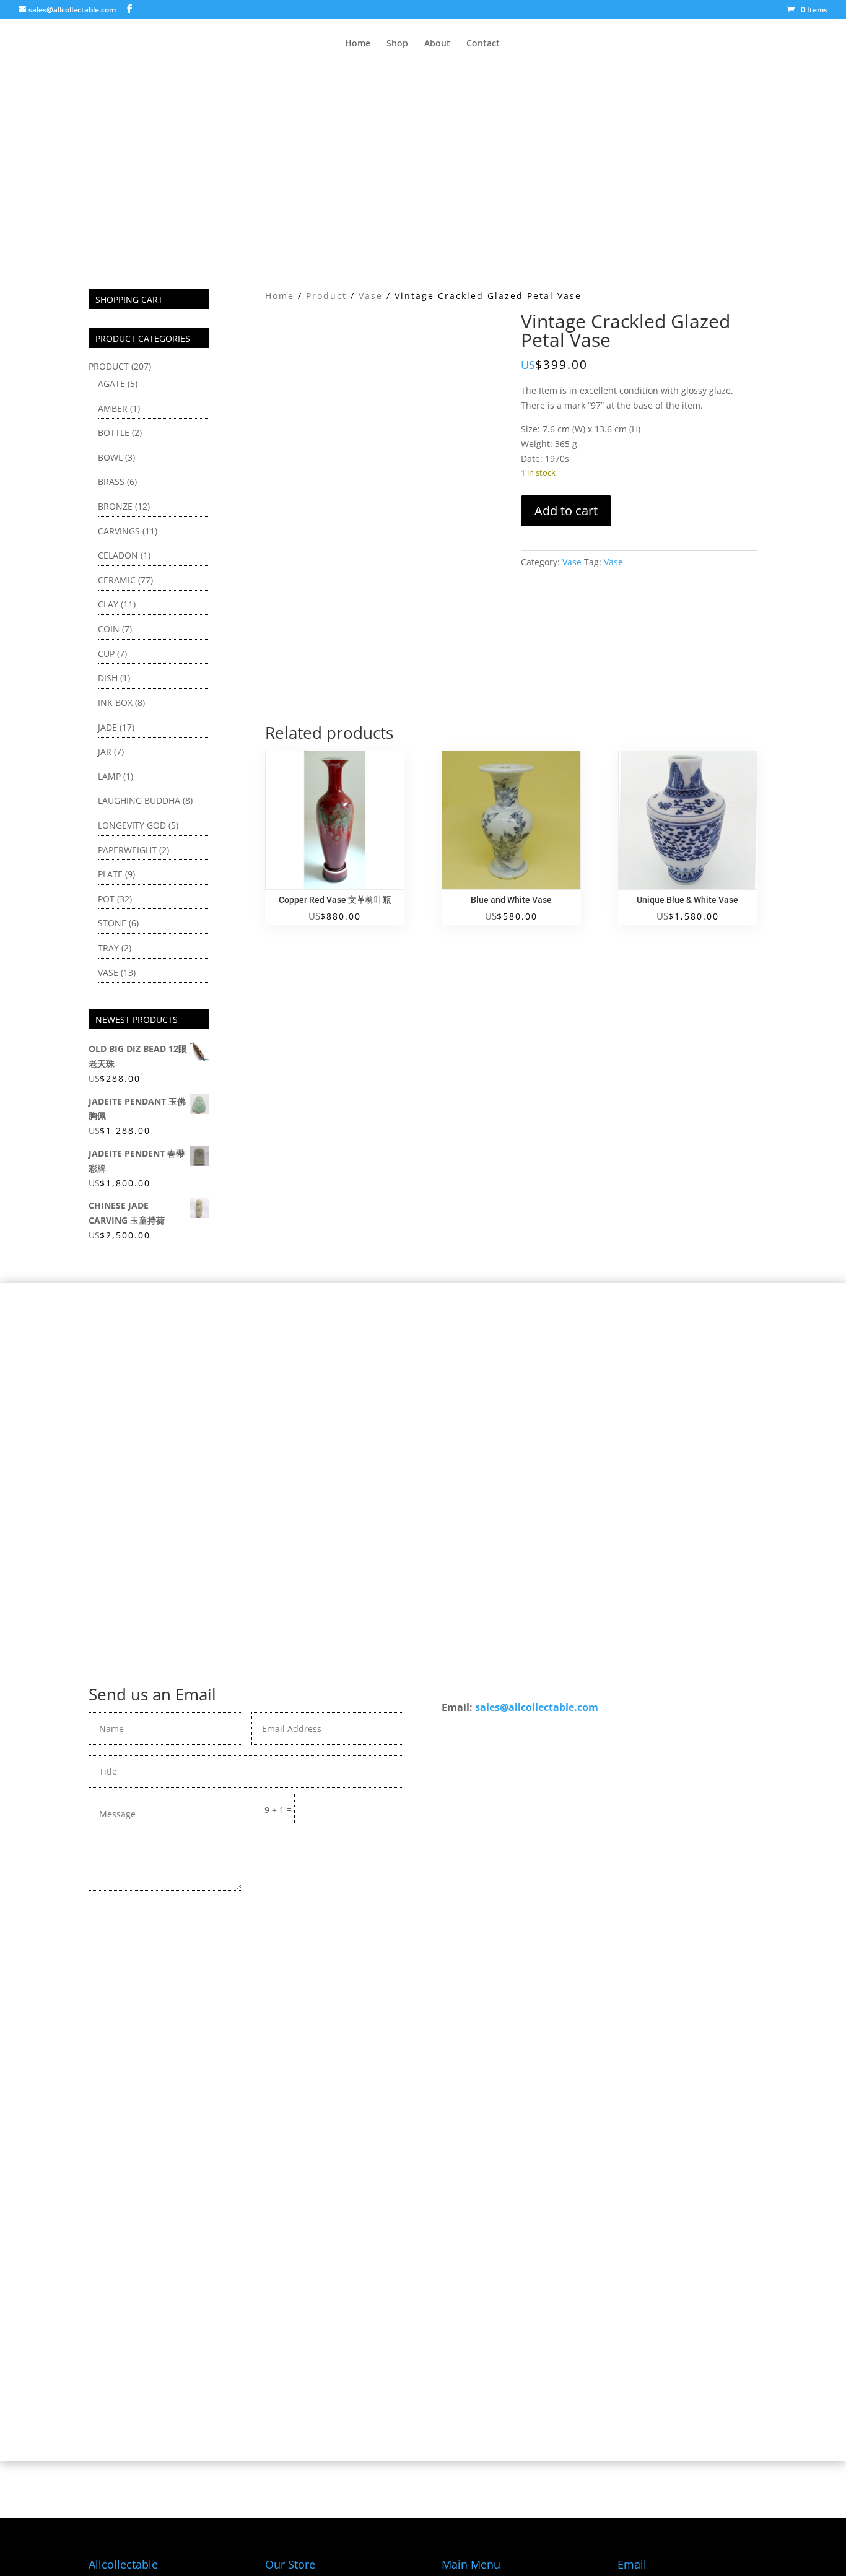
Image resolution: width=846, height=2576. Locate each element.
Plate (110, 874)
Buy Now (423, 2042)
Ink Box (115, 703)
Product (326, 296)
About (437, 44)
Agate (111, 384)
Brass (111, 481)
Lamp (109, 776)
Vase (371, 296)
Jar (105, 751)
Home (358, 44)
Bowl (110, 457)
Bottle (114, 433)
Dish (108, 678)
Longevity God (132, 825)
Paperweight (127, 850)
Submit (370, 1808)
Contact (483, 44)
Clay (108, 604)
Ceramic (117, 580)
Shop (397, 44)
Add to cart (566, 511)
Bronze (115, 506)
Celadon (118, 555)
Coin (109, 629)
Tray (108, 948)
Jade (107, 727)
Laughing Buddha (139, 800)
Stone (112, 923)
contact (418, 2006)
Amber (113, 408)
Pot (106, 899)
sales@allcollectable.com (537, 1707)
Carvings (119, 531)
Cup (106, 654)
